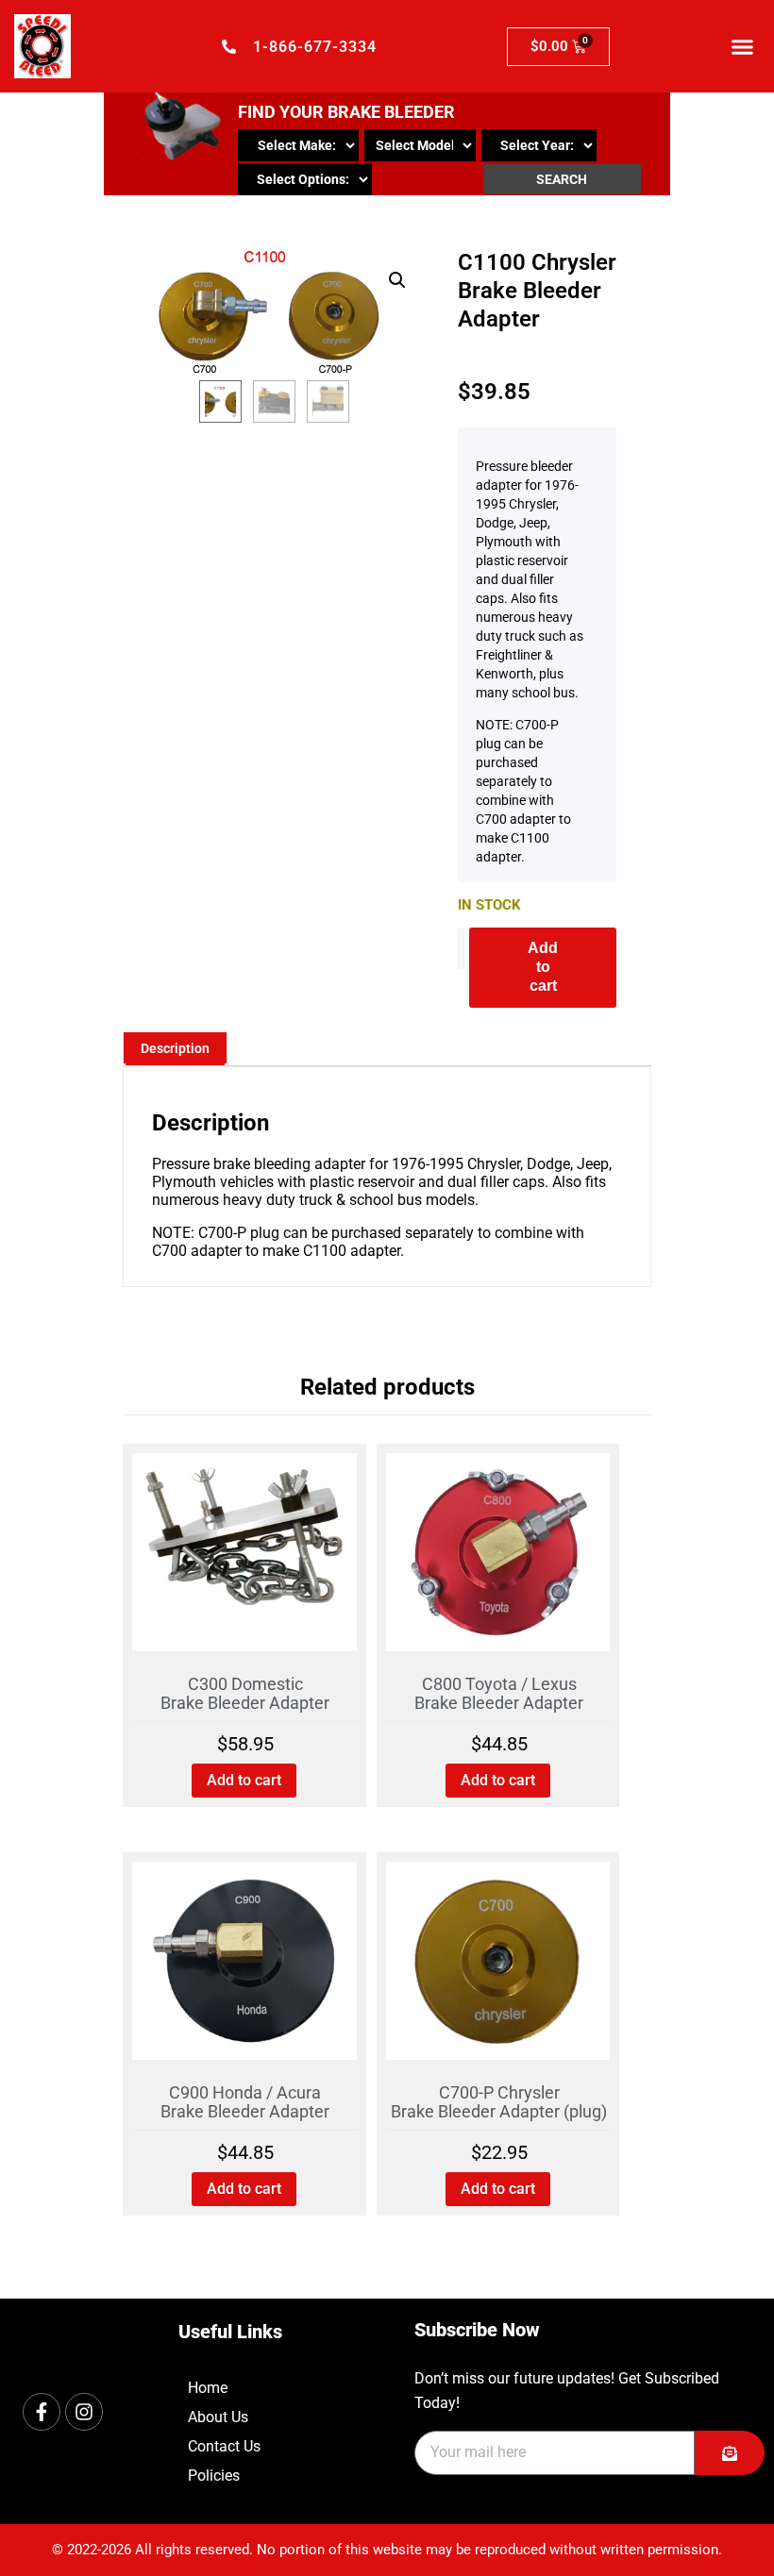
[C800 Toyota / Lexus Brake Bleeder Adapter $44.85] (498, 1559)
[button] (743, 46)
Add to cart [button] (244, 1780)
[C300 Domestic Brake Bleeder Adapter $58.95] (244, 1559)
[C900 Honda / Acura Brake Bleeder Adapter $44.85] (244, 1968)
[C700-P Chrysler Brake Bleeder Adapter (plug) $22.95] (498, 1968)
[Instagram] (84, 2412)
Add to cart (543, 967)
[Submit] (730, 2453)
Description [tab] (175, 1048)
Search (562, 179)
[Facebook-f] (42, 2412)
